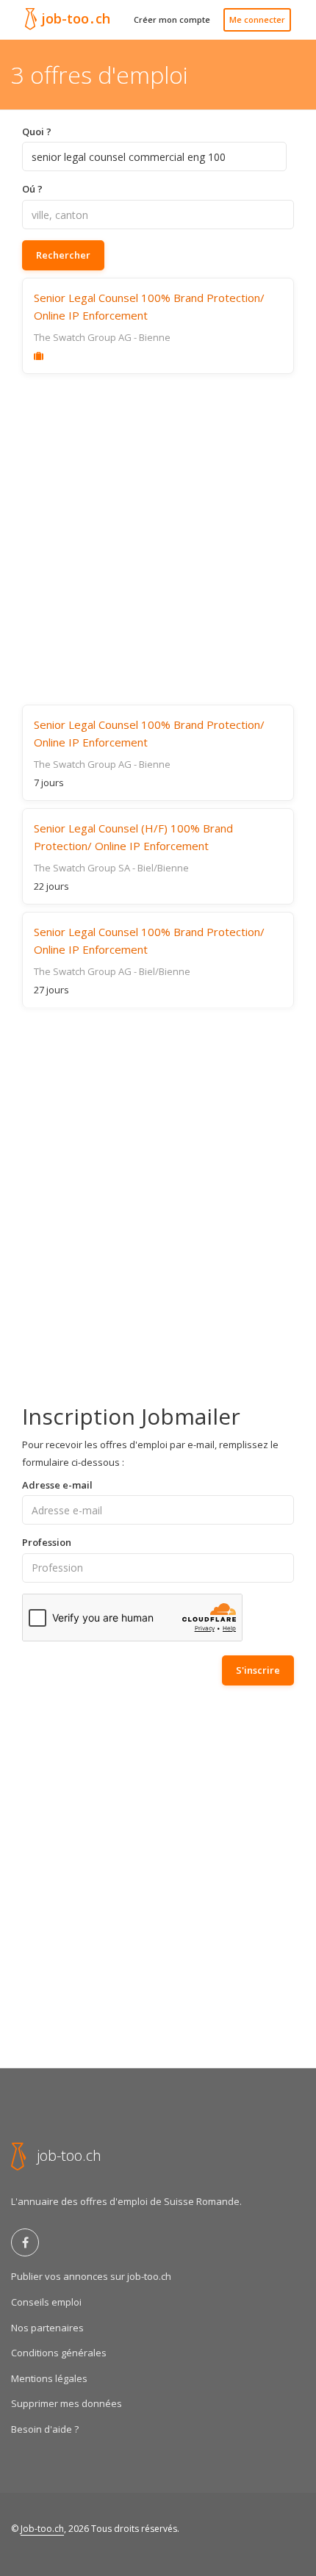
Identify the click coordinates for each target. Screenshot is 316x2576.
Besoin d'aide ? (45, 2429)
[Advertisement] (158, 539)
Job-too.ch (42, 2529)
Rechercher (63, 255)
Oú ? (32, 189)
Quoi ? (37, 132)
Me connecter (257, 19)
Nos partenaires (47, 2328)
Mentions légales (49, 2378)
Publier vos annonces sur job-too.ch (91, 2276)
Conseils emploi (46, 2302)
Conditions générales (59, 2353)
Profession (47, 1542)
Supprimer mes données (67, 2403)
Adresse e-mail (57, 1485)
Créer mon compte (172, 19)
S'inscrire (258, 1670)
